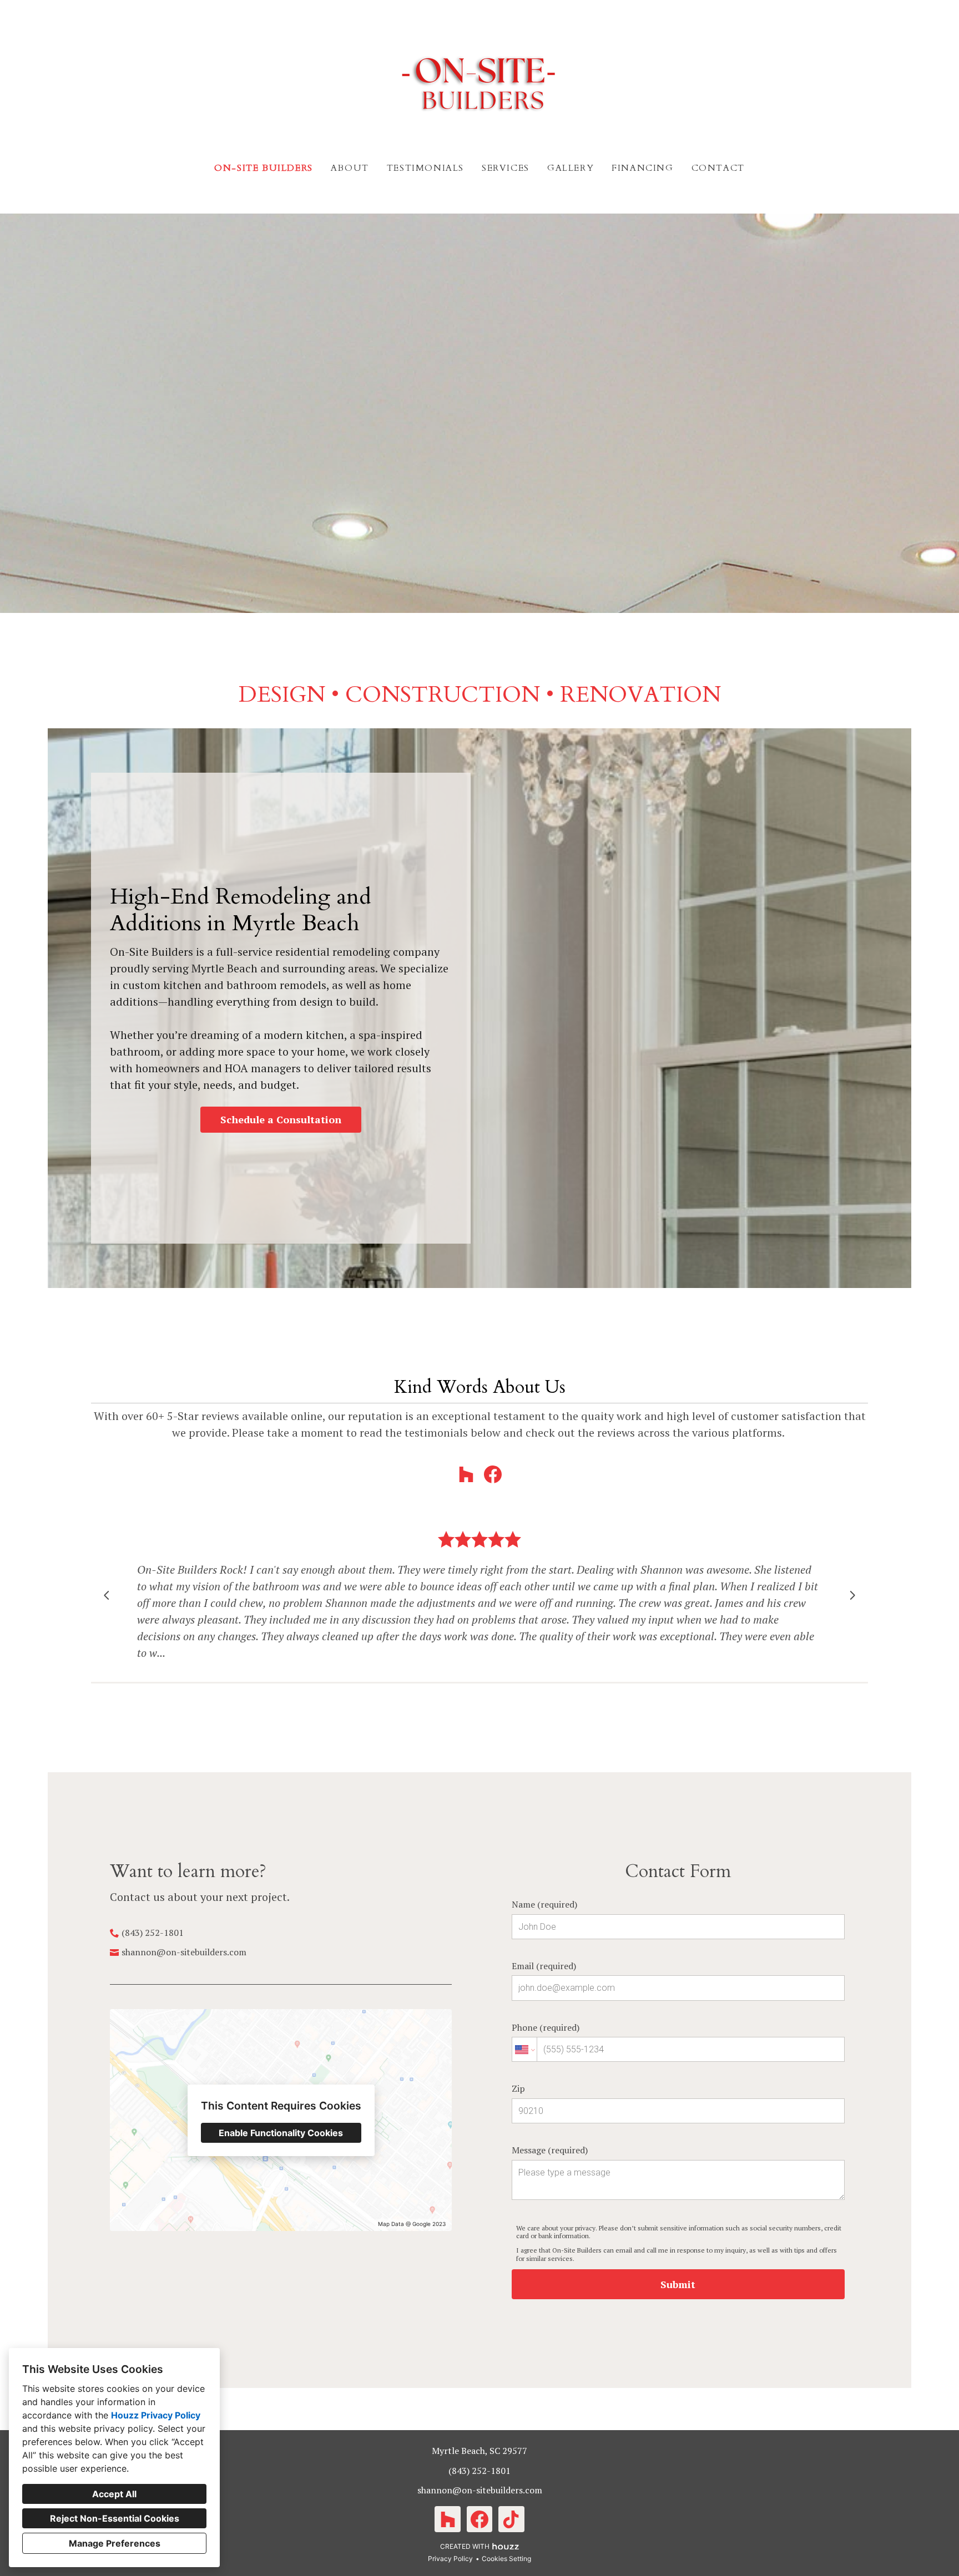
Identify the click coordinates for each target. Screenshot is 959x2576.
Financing (642, 168)
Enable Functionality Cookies (281, 2133)
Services (506, 168)
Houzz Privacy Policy (156, 2415)
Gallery (571, 168)
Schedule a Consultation (281, 1119)
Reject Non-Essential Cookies (115, 2518)
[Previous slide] (107, 1595)
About (350, 168)
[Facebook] (493, 1474)
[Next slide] (852, 1595)
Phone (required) (546, 2027)
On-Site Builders (264, 168)
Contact (718, 168)
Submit (678, 2284)
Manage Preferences (115, 2543)
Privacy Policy (450, 2559)
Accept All (114, 2494)
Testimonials (425, 168)
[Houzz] (466, 1474)
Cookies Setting (506, 2559)
